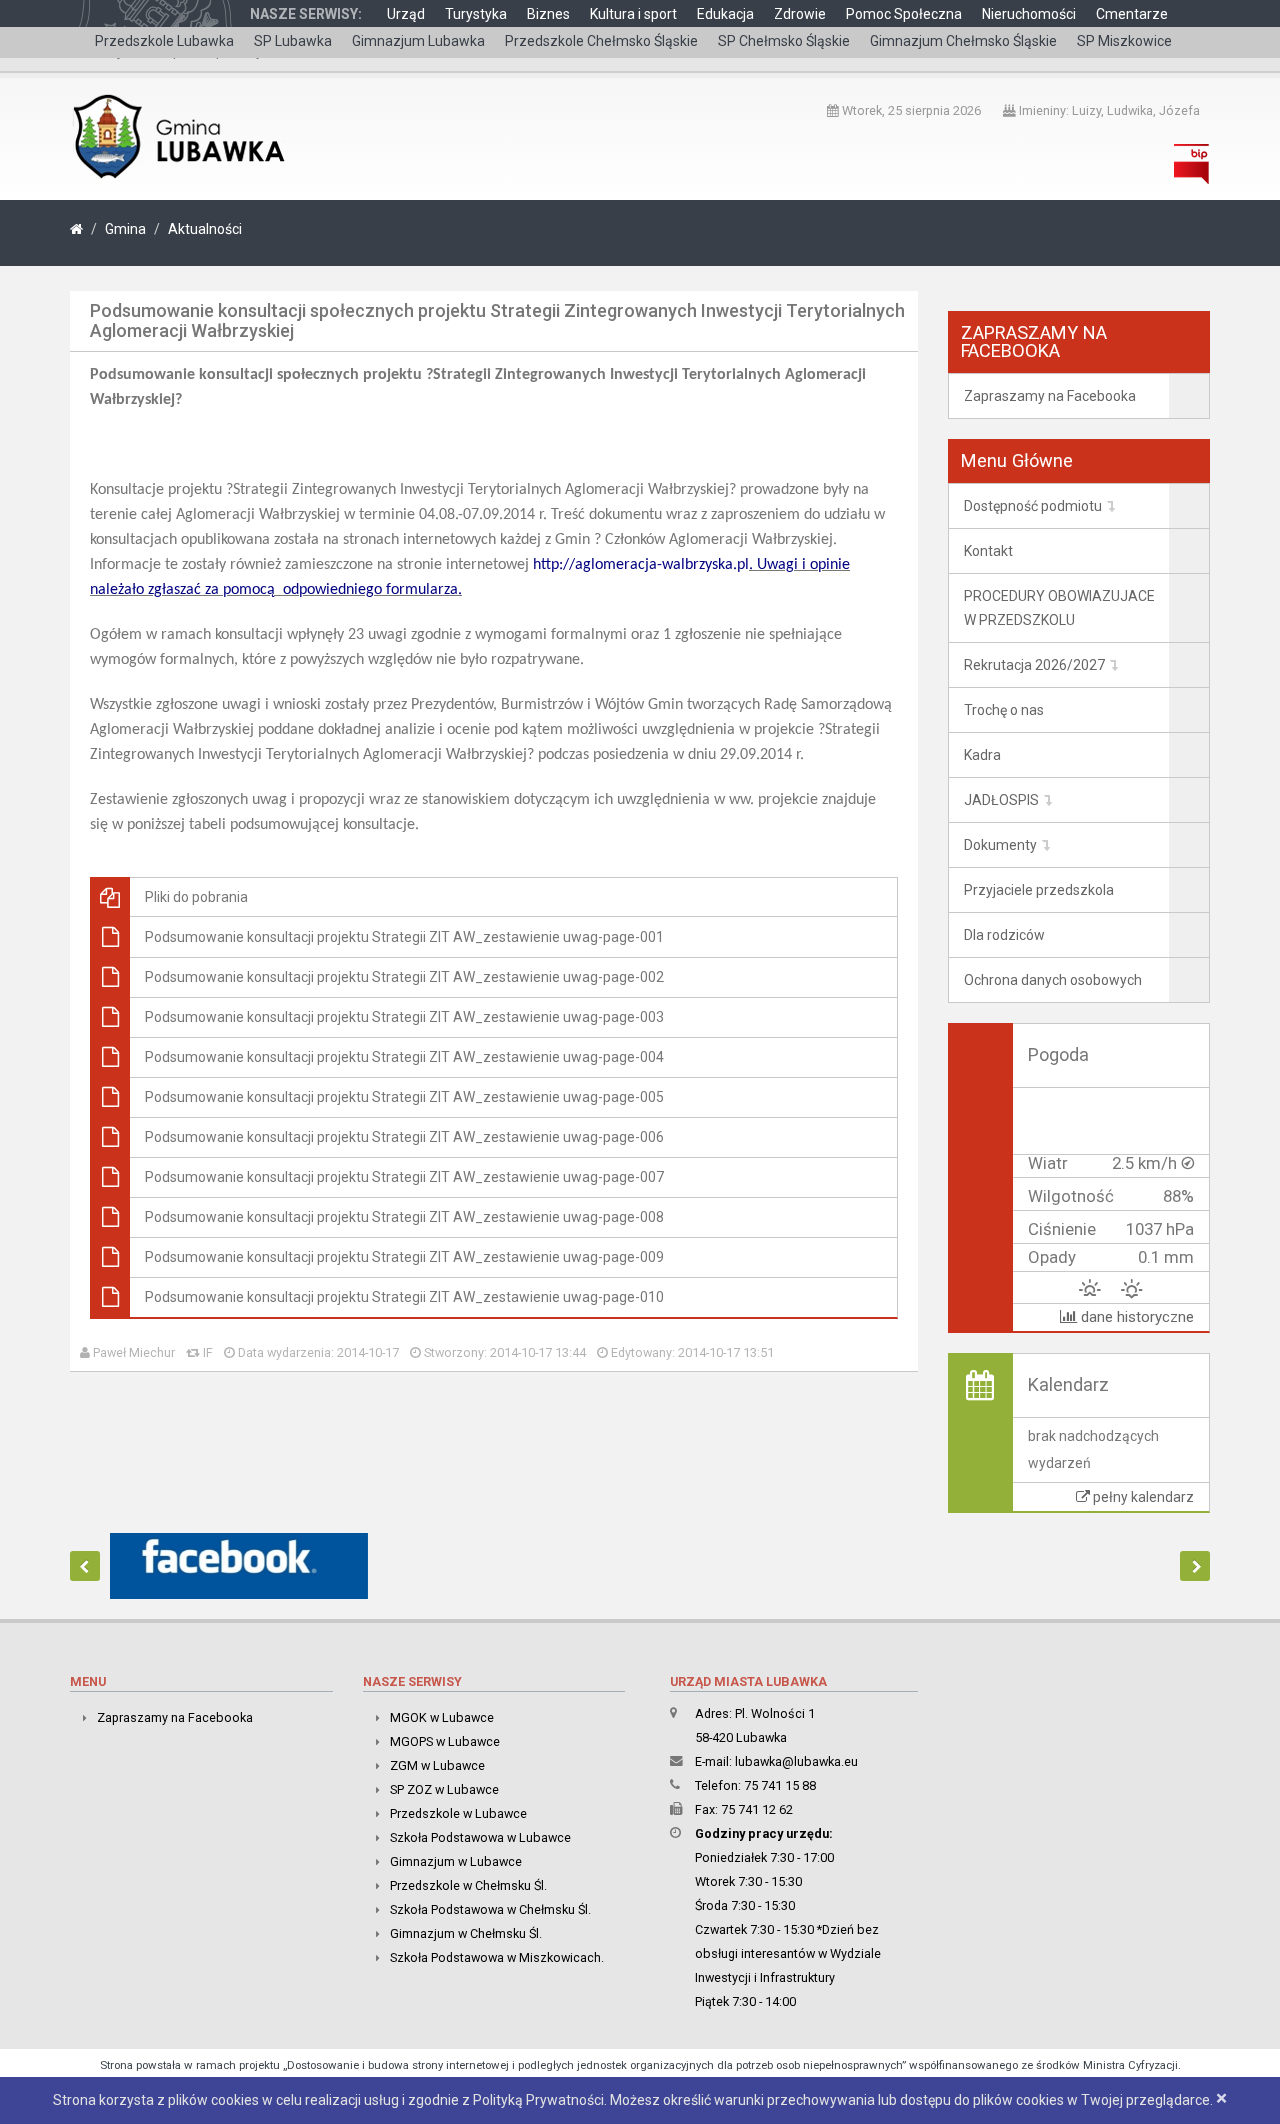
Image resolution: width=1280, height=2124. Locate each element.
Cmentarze (1132, 14)
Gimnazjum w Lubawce (456, 1861)
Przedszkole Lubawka (164, 41)
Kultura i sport (633, 14)
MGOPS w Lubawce (445, 1741)
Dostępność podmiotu (1033, 506)
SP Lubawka (293, 41)
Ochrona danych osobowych (1053, 980)
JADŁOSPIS (1001, 800)
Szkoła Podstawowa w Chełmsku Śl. (490, 1909)
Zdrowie (800, 14)
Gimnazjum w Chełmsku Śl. (466, 1933)
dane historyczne (1135, 1317)
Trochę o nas (1004, 710)
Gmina (125, 229)
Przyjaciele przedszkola (1039, 890)
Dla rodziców (1004, 935)
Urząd (406, 14)
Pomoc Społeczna (904, 14)
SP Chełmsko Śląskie (784, 41)
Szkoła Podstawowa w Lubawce (480, 1837)
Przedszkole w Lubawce (458, 1813)
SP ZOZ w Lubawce (444, 1789)
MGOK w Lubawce (442, 1717)
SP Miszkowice (1124, 41)
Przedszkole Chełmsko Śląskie (601, 41)
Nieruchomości (1029, 14)
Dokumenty (1000, 845)
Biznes (548, 14)
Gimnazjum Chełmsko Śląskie (963, 41)
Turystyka (476, 14)
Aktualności (205, 229)
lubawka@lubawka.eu (796, 1761)
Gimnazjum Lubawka (418, 41)
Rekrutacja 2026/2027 (1034, 665)
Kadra (982, 755)
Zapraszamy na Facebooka (1050, 396)
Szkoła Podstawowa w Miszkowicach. (497, 1957)
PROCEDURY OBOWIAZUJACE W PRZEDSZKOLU (1059, 608)
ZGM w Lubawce (437, 1765)
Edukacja (725, 14)
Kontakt (988, 551)
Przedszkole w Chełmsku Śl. (468, 1885)
